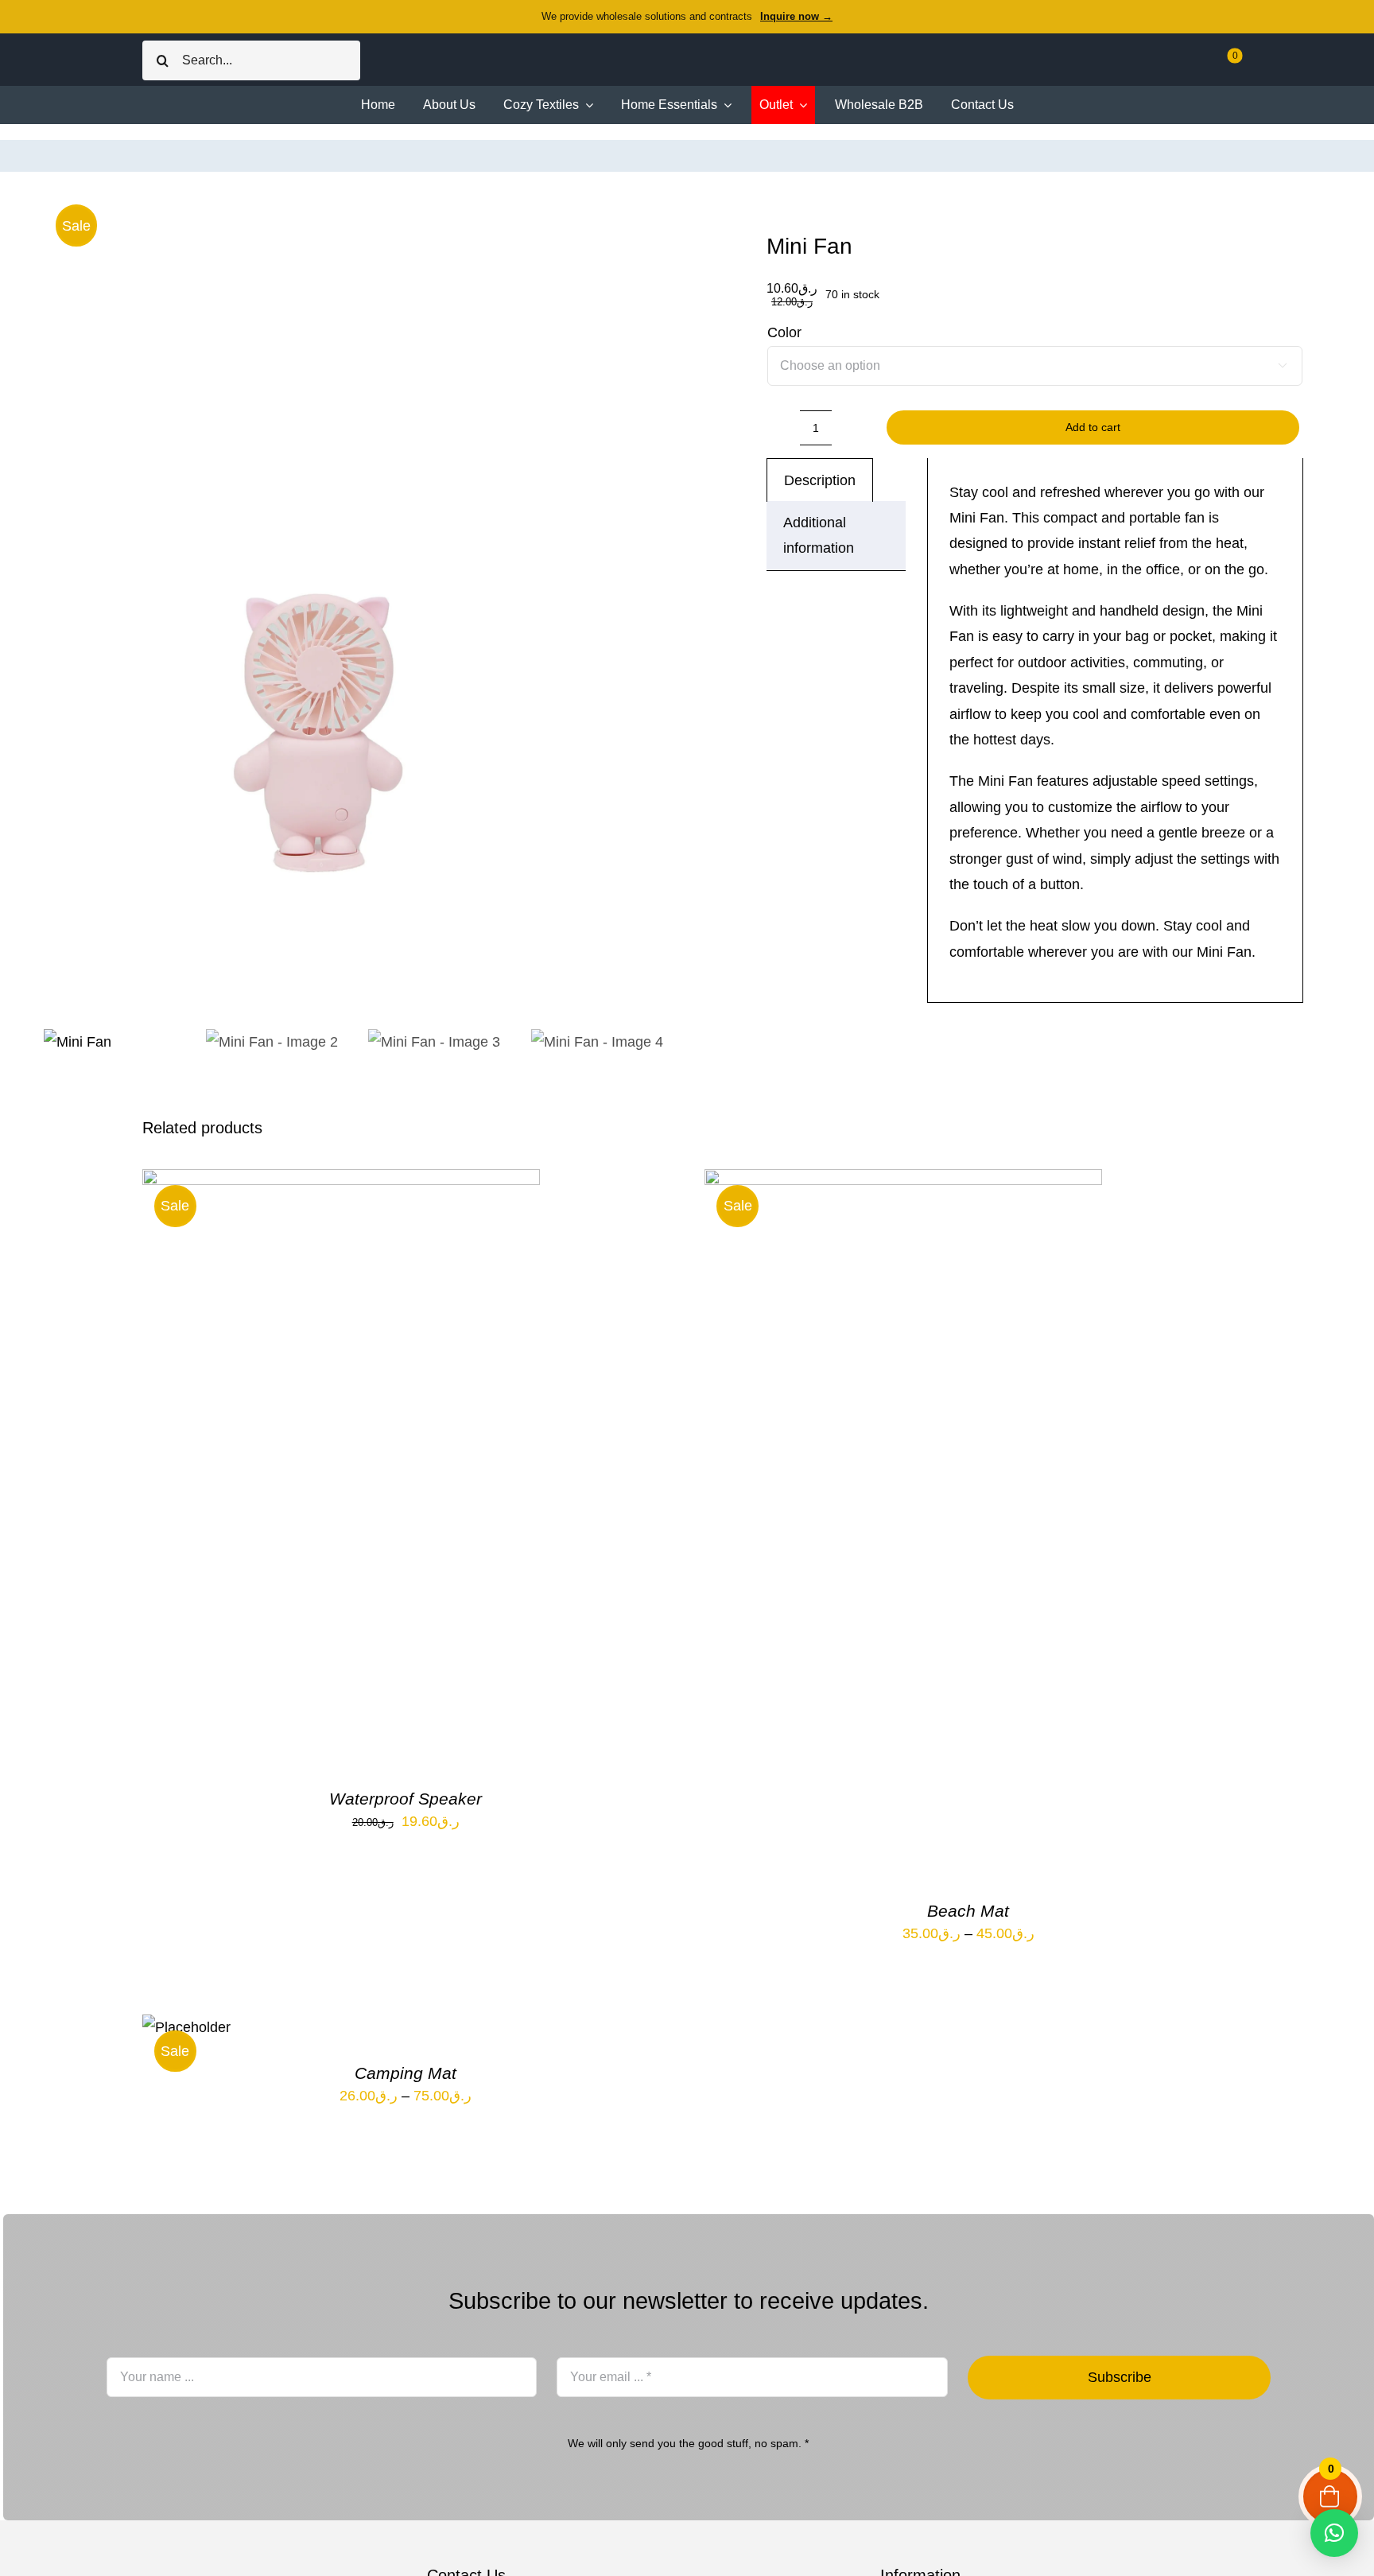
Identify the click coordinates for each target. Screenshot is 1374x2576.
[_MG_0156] (365, 606)
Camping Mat (406, 2073)
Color (784, 332)
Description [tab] (820, 480)
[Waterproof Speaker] (341, 1182)
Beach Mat (968, 1911)
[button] (1334, 2533)
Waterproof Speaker (406, 1799)
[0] (1224, 66)
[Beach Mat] (903, 1182)
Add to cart (1093, 427)
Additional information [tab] (819, 535)
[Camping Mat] (186, 2027)
